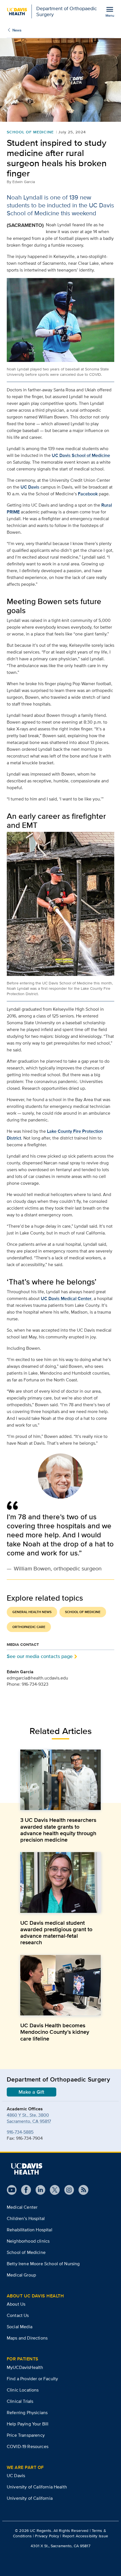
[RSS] (81, 2190)
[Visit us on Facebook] (24, 2190)
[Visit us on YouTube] (12, 2190)
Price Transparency (26, 2435)
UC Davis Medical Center (66, 1298)
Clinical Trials (20, 2401)
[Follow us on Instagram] (67, 2190)
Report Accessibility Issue (85, 2536)
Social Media (20, 2327)
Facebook (88, 494)
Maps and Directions (27, 2338)
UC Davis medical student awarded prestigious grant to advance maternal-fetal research (56, 1933)
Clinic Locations (23, 2390)
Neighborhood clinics (28, 2241)
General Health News (32, 1612)
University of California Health (37, 2487)
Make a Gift (32, 2092)
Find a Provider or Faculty (32, 2379)
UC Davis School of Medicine (81, 455)
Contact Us (18, 2315)
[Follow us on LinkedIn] (38, 2190)
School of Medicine (30, 132)
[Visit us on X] (52, 2190)
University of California (30, 2498)
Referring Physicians (27, 2413)
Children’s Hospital (26, 2218)
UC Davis (30, 487)
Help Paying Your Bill (28, 2424)
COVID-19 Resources (28, 2446)
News (17, 30)
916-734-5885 (20, 2132)
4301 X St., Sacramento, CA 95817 (60, 2546)
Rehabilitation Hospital (30, 2230)
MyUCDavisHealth (25, 2367)
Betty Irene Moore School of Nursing (43, 2264)
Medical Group (21, 2275)
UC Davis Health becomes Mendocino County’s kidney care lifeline (55, 2032)
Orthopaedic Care (29, 1627)
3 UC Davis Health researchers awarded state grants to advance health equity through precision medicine (58, 1830)
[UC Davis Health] (26, 2169)
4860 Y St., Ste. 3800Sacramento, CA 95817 (29, 2118)
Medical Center (22, 2207)
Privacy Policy (47, 2536)
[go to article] (60, 1780)
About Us (16, 2304)
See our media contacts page (40, 1656)
